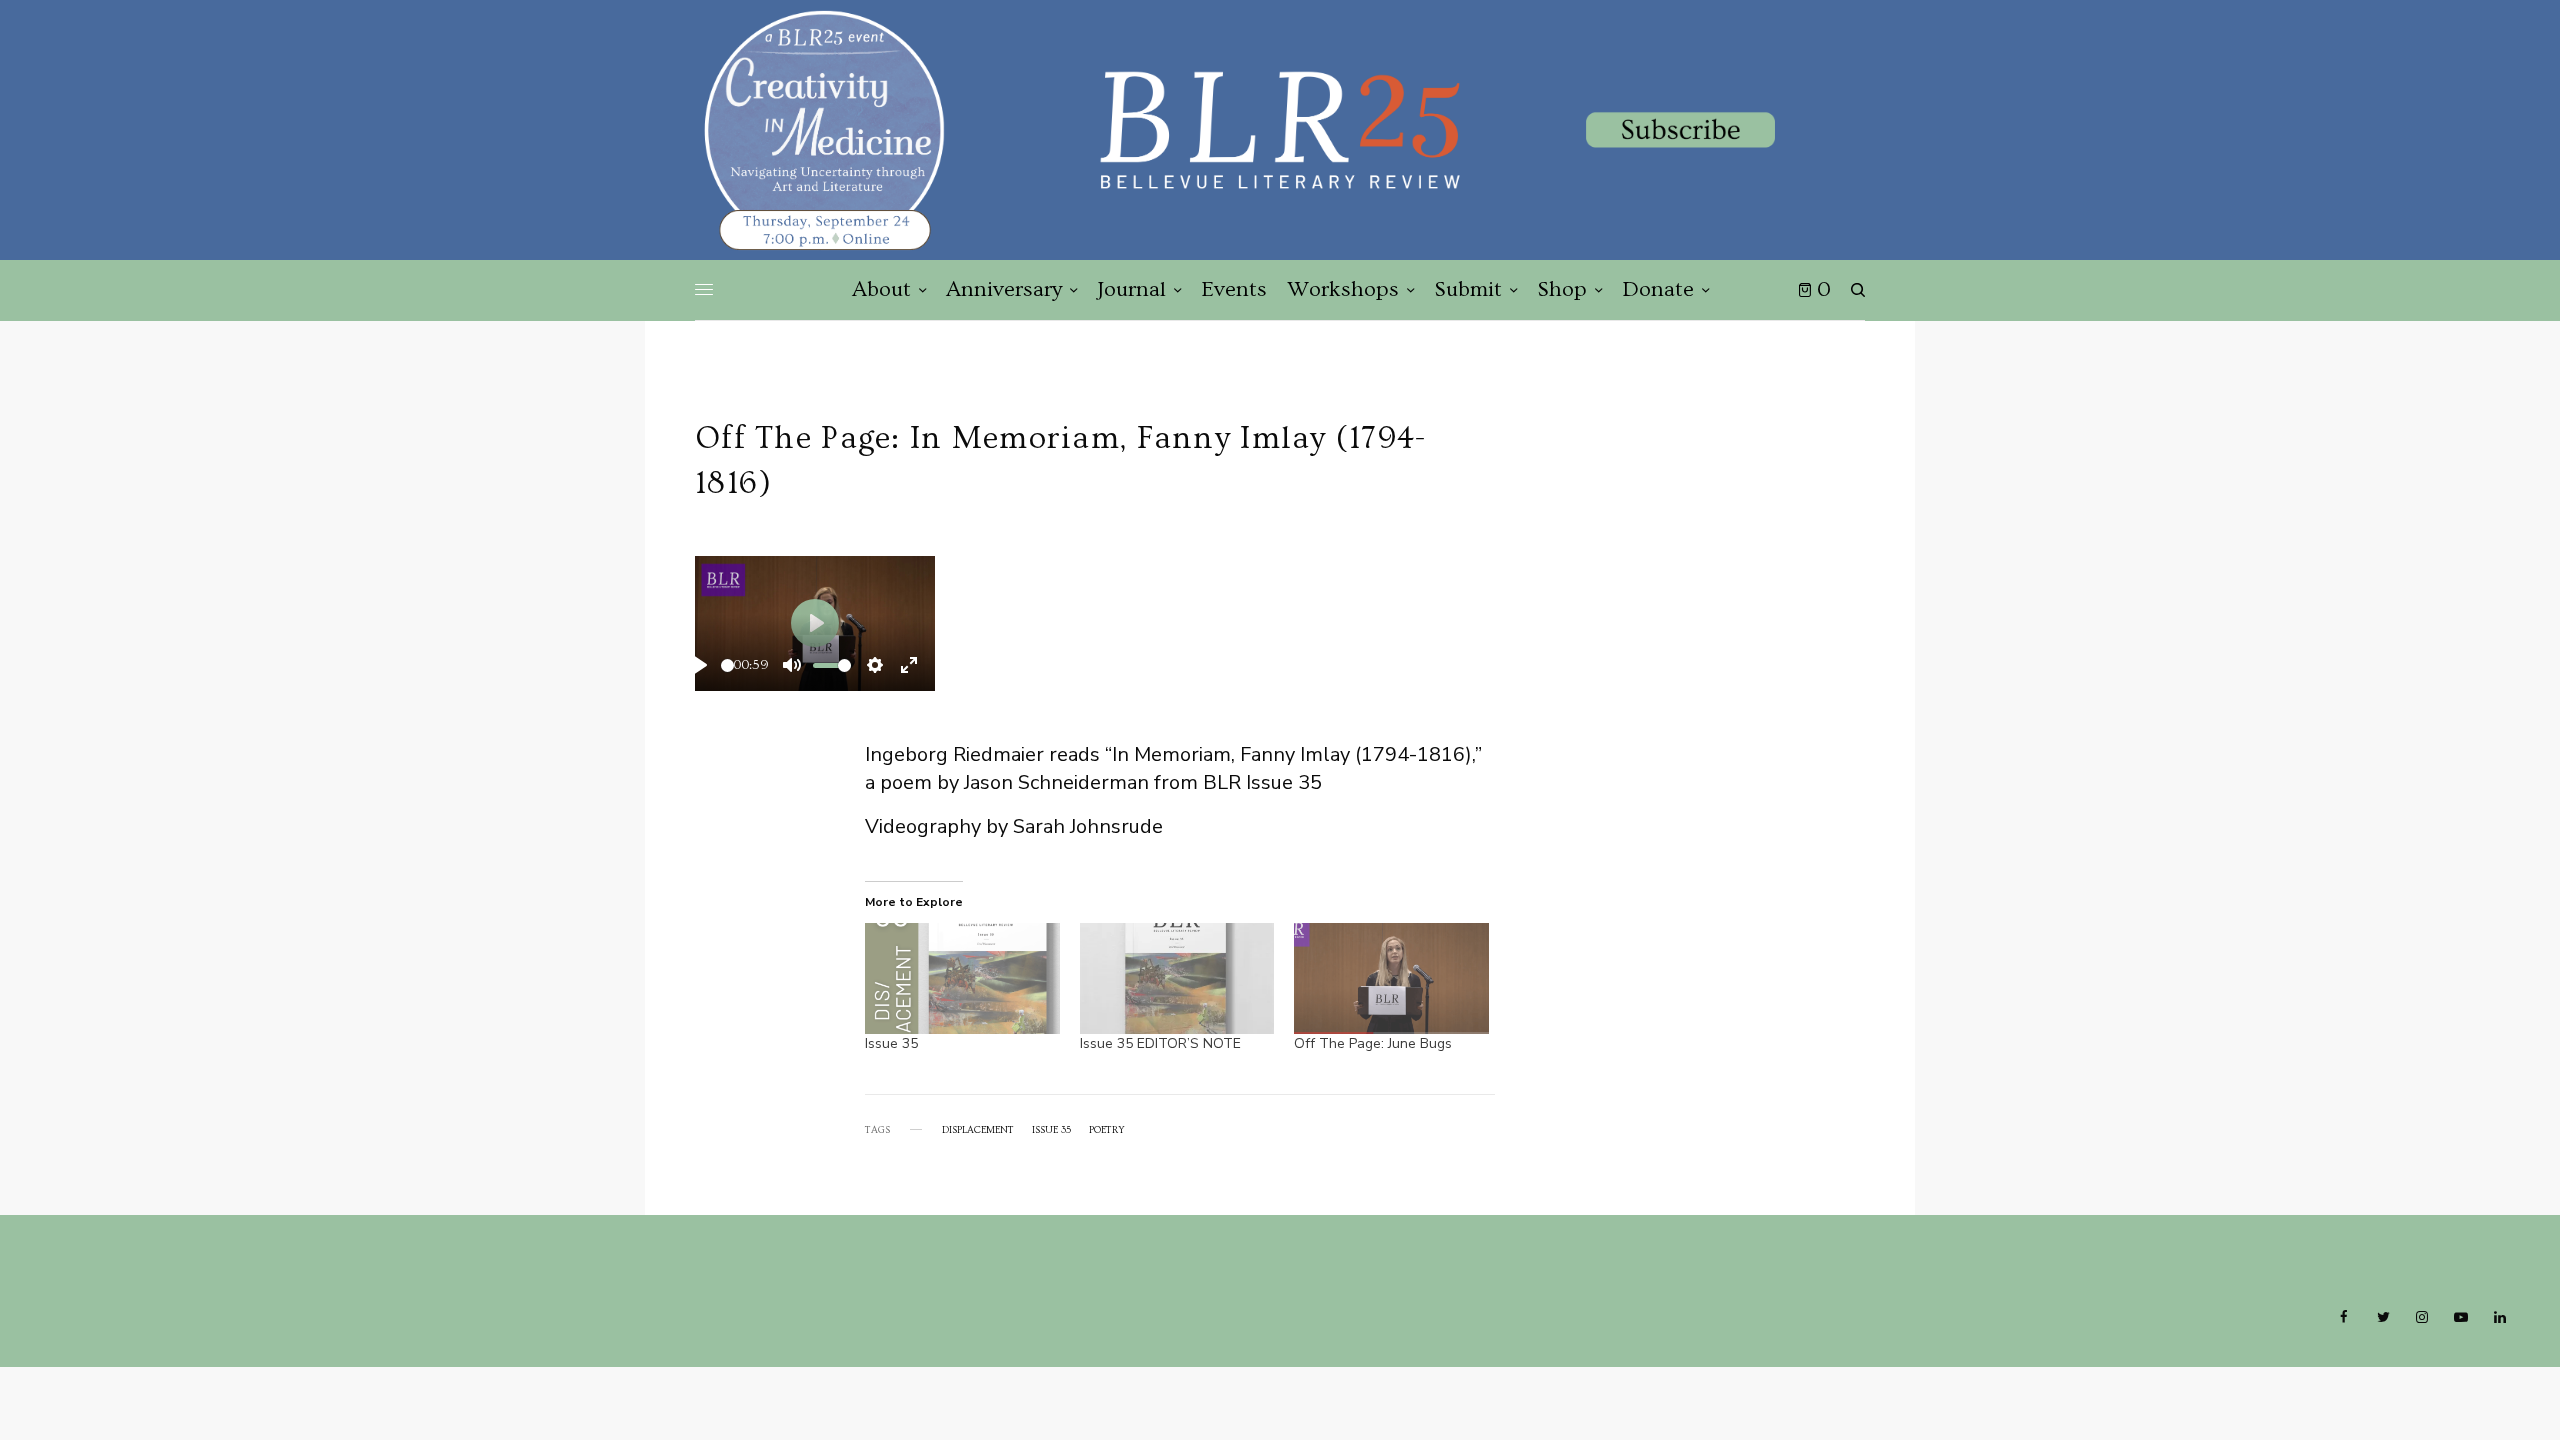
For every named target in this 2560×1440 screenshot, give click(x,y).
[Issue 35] (962, 978)
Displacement (978, 1130)
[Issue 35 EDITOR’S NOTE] (1177, 978)
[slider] (727, 665)
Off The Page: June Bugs (1373, 1043)
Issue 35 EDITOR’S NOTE (1162, 1043)
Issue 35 (891, 1043)
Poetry (1107, 1130)
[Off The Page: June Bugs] (1391, 978)
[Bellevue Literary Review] (1280, 130)
